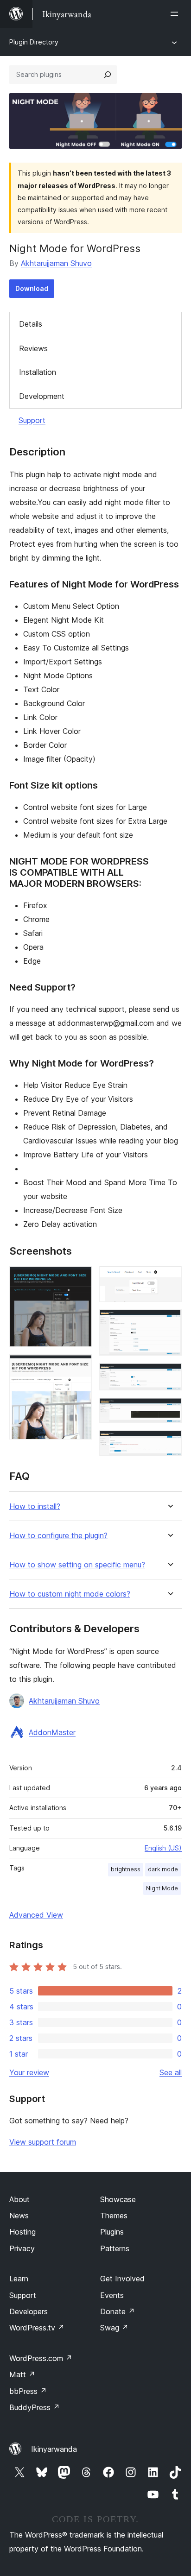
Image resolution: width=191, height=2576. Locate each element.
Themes (114, 2216)
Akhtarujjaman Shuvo (56, 263)
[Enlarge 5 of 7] (169, 1376)
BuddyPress (35, 2407)
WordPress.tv (37, 2328)
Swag (114, 2328)
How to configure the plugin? (58, 1536)
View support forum (43, 2142)
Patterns (115, 2248)
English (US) (163, 1848)
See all (171, 2072)
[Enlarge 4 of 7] (169, 1322)
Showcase (118, 2199)
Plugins (112, 2232)
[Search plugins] (108, 75)
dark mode (163, 1869)
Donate (118, 2311)
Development (42, 396)
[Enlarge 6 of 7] (169, 1410)
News (19, 2216)
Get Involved (122, 2279)
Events (112, 2295)
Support (32, 420)
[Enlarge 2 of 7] (79, 1367)
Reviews (33, 348)
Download (32, 288)
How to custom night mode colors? (70, 1594)
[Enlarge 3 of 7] (169, 1279)
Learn (19, 2279)
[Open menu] (176, 14)
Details (31, 324)
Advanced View (36, 1915)
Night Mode (162, 1888)
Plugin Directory (34, 42)
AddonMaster (52, 1732)
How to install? (35, 1506)
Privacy (22, 2248)
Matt (22, 2374)
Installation (38, 372)
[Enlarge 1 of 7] (79, 1279)
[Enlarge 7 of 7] (169, 1443)
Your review (29, 2072)
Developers (29, 2311)
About (19, 2199)
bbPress (28, 2391)
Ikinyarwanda (54, 2449)
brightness (126, 1869)
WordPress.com (41, 2358)
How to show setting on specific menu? (77, 1565)
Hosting (22, 2232)
